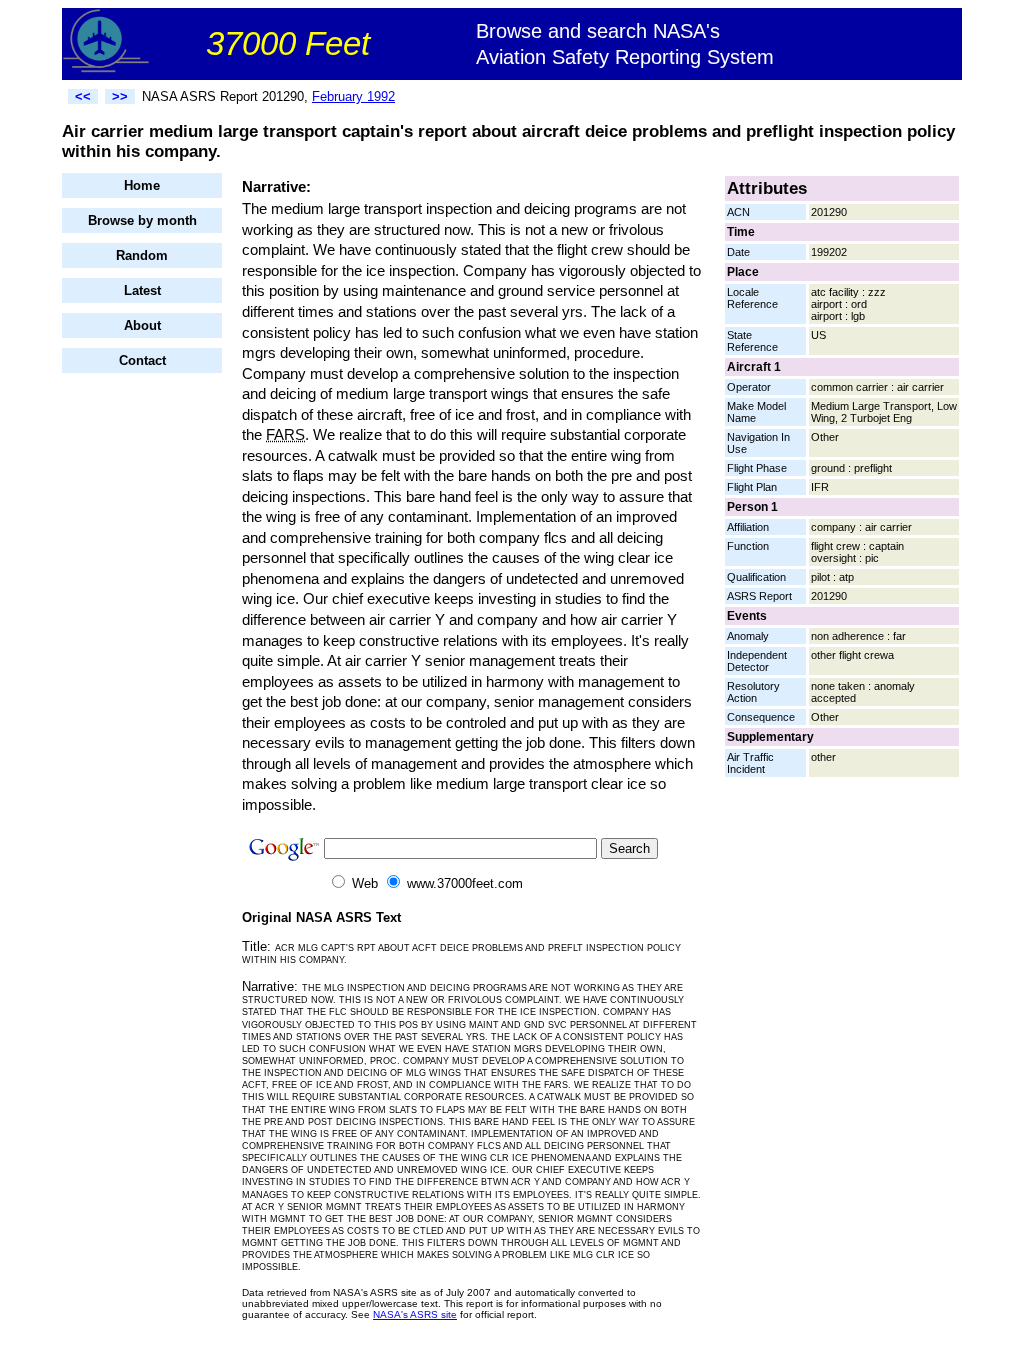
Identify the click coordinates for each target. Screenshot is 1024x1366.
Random (142, 255)
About (142, 325)
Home (142, 185)
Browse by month (142, 220)
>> (120, 96)
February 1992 (353, 96)
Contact (142, 360)
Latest (142, 290)
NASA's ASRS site (415, 1314)
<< (83, 96)
